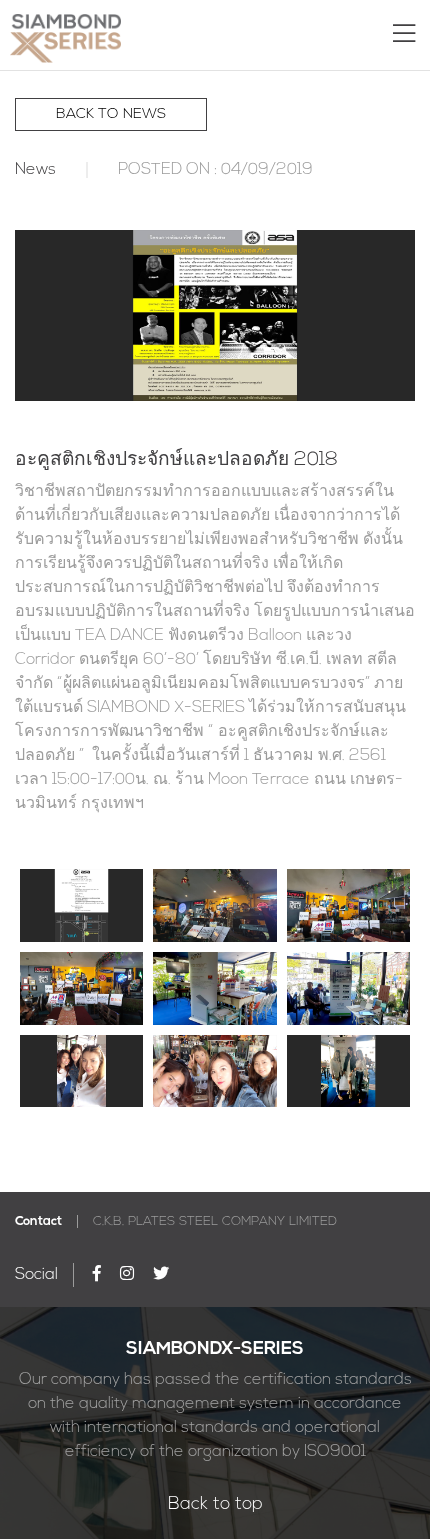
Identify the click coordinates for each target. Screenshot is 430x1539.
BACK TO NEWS (111, 114)
